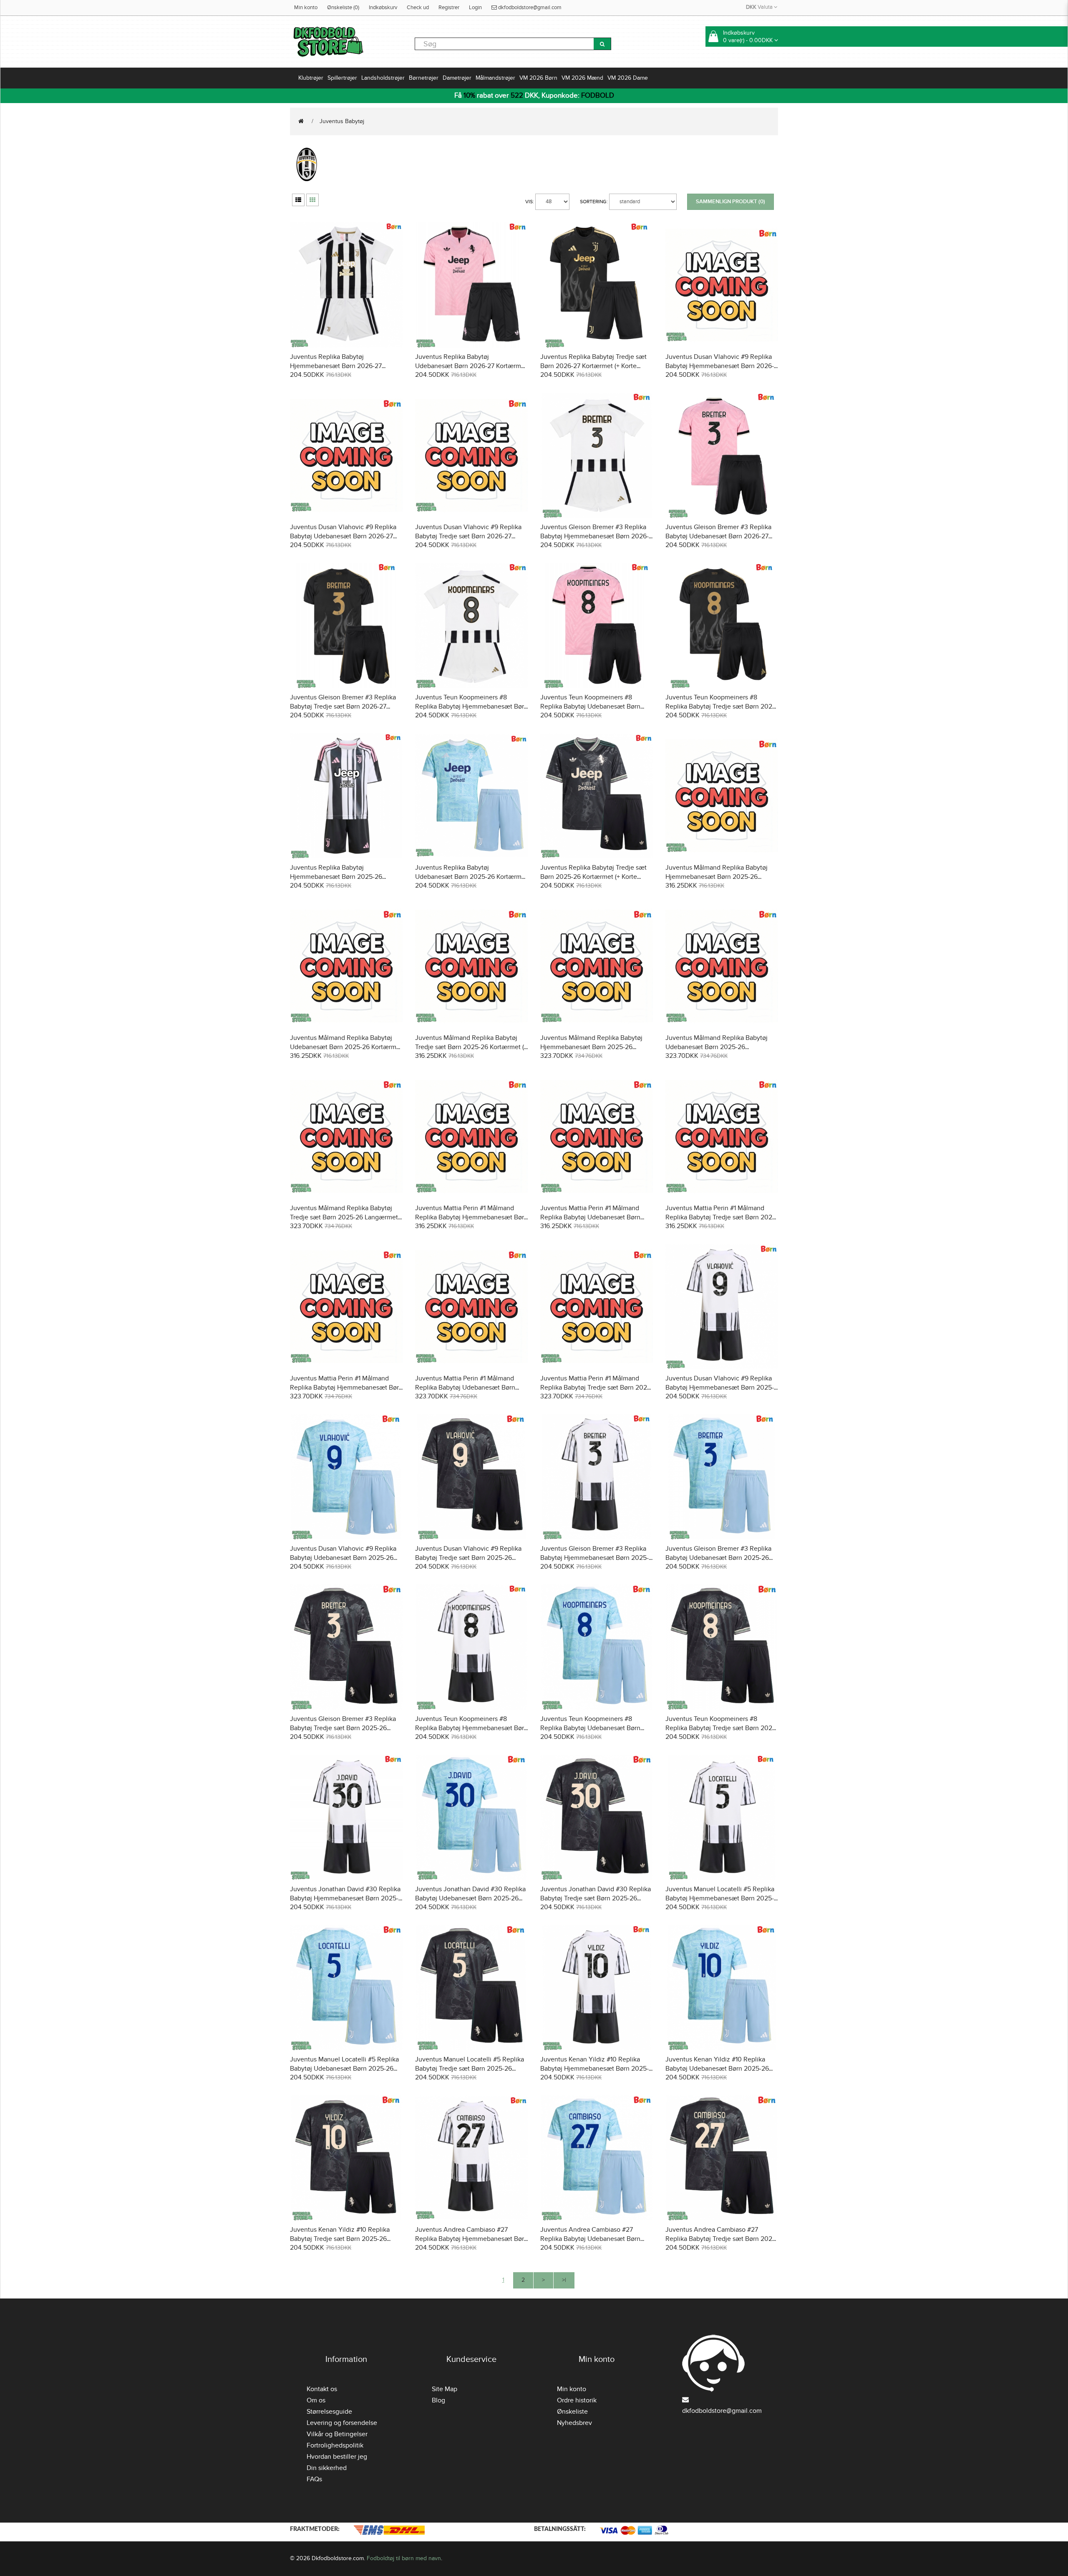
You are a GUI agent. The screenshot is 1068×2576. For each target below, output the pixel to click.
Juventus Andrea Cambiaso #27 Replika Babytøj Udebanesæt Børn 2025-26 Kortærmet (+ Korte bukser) (592, 2239)
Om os (316, 2400)
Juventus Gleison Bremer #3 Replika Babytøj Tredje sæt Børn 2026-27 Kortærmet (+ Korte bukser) (343, 706)
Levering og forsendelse (342, 2423)
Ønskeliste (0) (343, 8)
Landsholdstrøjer (383, 78)
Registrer (449, 8)
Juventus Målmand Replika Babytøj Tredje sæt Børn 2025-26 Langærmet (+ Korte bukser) (344, 1217)
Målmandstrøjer (495, 78)
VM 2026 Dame (628, 78)
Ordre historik (577, 2400)
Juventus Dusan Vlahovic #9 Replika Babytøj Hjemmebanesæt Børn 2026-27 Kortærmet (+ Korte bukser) (720, 366)
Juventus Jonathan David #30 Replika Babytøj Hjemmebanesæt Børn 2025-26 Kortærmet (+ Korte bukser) (345, 1898)
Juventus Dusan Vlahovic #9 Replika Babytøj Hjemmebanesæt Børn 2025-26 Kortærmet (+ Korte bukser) (720, 1388)
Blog (438, 2400)
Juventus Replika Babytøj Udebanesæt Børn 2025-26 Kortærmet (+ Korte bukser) (471, 877)
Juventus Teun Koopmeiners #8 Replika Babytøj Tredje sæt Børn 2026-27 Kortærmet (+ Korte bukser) (722, 706)
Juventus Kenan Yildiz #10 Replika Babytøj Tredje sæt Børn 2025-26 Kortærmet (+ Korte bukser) (340, 2239)
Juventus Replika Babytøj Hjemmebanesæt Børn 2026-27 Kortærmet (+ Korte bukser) (336, 366)
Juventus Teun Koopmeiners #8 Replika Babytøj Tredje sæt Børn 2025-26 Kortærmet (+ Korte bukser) (722, 1728)
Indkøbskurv (383, 8)
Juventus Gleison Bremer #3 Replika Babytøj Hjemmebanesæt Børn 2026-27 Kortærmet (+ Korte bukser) (594, 536)
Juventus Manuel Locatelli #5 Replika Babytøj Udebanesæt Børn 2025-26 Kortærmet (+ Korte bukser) (344, 2069)
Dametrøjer (457, 78)
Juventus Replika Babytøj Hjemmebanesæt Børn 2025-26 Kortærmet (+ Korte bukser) (336, 877)
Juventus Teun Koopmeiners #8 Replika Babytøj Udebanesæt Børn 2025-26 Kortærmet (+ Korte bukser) (592, 1728)
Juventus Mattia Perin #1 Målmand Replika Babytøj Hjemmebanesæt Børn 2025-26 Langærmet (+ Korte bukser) (346, 1388)
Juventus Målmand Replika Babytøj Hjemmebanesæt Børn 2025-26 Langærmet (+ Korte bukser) (591, 1047)
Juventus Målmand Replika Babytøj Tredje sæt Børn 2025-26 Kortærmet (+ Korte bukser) (471, 1047)
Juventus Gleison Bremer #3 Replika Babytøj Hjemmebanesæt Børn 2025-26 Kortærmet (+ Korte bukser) (594, 1558)
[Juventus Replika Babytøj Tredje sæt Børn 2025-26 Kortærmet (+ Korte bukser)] (597, 795)
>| (564, 2280)
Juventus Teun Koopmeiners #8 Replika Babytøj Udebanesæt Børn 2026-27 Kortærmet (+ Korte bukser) (592, 706)
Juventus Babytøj (342, 121)
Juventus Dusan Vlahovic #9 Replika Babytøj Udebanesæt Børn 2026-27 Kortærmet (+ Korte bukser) (343, 536)
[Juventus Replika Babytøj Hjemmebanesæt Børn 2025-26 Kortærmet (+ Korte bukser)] (346, 795)
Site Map (445, 2389)
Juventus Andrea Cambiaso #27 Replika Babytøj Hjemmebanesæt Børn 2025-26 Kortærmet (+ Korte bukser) (471, 2239)
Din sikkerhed (327, 2468)
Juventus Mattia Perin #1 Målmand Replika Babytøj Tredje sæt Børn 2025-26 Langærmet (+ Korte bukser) (597, 1388)
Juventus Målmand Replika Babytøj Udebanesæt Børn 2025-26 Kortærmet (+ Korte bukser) (346, 1047)
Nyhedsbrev (574, 2423)
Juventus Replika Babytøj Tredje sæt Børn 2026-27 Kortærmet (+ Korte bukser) (593, 366)
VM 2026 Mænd (582, 78)
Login (475, 8)
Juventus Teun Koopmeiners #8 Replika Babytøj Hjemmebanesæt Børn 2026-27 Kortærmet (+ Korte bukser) (471, 706)
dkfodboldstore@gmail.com (529, 8)
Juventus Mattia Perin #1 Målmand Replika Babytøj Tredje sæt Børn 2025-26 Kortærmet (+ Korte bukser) (722, 1217)
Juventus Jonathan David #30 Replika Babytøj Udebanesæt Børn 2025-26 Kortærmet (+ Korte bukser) (470, 1898)
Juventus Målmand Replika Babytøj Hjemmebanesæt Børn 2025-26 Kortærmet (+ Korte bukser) (717, 877)
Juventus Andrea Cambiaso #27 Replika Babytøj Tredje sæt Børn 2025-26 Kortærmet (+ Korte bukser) (722, 2239)
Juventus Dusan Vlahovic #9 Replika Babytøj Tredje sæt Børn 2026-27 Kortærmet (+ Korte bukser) (468, 536)
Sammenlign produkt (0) (730, 202)
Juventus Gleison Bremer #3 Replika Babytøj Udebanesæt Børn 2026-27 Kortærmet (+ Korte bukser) (718, 536)
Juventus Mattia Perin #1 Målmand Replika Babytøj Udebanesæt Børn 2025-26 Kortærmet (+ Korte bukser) (592, 1217)
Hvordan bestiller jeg (337, 2457)
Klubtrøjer (311, 78)
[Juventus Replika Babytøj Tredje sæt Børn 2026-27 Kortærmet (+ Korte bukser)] (597, 284)
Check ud (418, 8)
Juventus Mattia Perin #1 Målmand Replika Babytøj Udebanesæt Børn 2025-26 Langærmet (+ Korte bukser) (469, 1388)
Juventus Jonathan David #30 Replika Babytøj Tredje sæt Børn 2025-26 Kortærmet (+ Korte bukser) (596, 1898)
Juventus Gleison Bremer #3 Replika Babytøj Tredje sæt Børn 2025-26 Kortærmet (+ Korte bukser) (343, 1728)
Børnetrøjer (424, 78)
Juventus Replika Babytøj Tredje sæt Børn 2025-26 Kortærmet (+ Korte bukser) (593, 877)
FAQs (314, 2479)
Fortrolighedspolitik (335, 2445)
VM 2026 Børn (538, 78)
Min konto (306, 8)
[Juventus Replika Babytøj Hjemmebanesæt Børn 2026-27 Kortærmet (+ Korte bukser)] (346, 284)
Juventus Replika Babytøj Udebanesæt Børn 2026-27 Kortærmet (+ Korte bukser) (471, 366)
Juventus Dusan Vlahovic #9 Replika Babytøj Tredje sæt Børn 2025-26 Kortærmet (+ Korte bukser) (468, 1558)
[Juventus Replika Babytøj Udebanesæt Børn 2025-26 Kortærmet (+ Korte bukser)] (471, 795)
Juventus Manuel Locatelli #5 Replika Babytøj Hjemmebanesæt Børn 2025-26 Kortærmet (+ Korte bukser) (720, 1898)
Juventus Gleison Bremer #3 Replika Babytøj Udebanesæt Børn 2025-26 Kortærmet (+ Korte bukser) (718, 1558)
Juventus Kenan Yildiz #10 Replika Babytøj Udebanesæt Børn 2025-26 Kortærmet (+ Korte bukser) (717, 2069)
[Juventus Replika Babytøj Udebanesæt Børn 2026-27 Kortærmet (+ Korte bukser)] (471, 284)
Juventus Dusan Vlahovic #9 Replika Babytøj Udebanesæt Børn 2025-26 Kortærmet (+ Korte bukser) (343, 1558)
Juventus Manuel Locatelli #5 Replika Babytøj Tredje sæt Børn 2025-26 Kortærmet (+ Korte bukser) (470, 2069)
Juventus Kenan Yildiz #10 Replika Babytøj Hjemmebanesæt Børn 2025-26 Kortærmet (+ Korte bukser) (594, 2069)
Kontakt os (322, 2389)
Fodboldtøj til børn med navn (404, 2558)
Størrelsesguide (329, 2412)
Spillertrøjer (342, 78)
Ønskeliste (572, 2412)
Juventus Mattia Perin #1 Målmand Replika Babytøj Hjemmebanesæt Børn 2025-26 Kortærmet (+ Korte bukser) (471, 1217)
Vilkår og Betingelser (337, 2434)
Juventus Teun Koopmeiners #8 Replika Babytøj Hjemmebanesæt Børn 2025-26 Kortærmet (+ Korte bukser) (471, 1728)
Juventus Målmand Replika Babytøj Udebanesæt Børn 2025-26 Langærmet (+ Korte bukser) (717, 1047)
